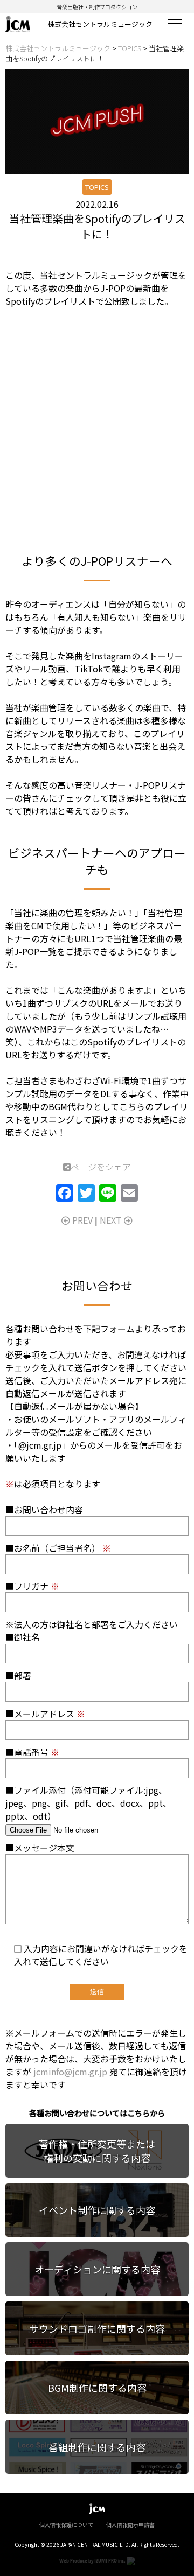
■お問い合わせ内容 (44, 1510)
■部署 (18, 1675)
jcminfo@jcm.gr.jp (70, 2072)
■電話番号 (32, 1752)
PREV (81, 1220)
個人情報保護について (66, 2525)
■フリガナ (32, 1586)
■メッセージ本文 (40, 1848)
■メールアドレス (45, 1714)
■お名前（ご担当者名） (58, 1548)
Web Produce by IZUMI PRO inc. (93, 2560)
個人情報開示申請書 (130, 2525)
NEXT (112, 1220)
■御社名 (23, 1637)
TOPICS (97, 187)
